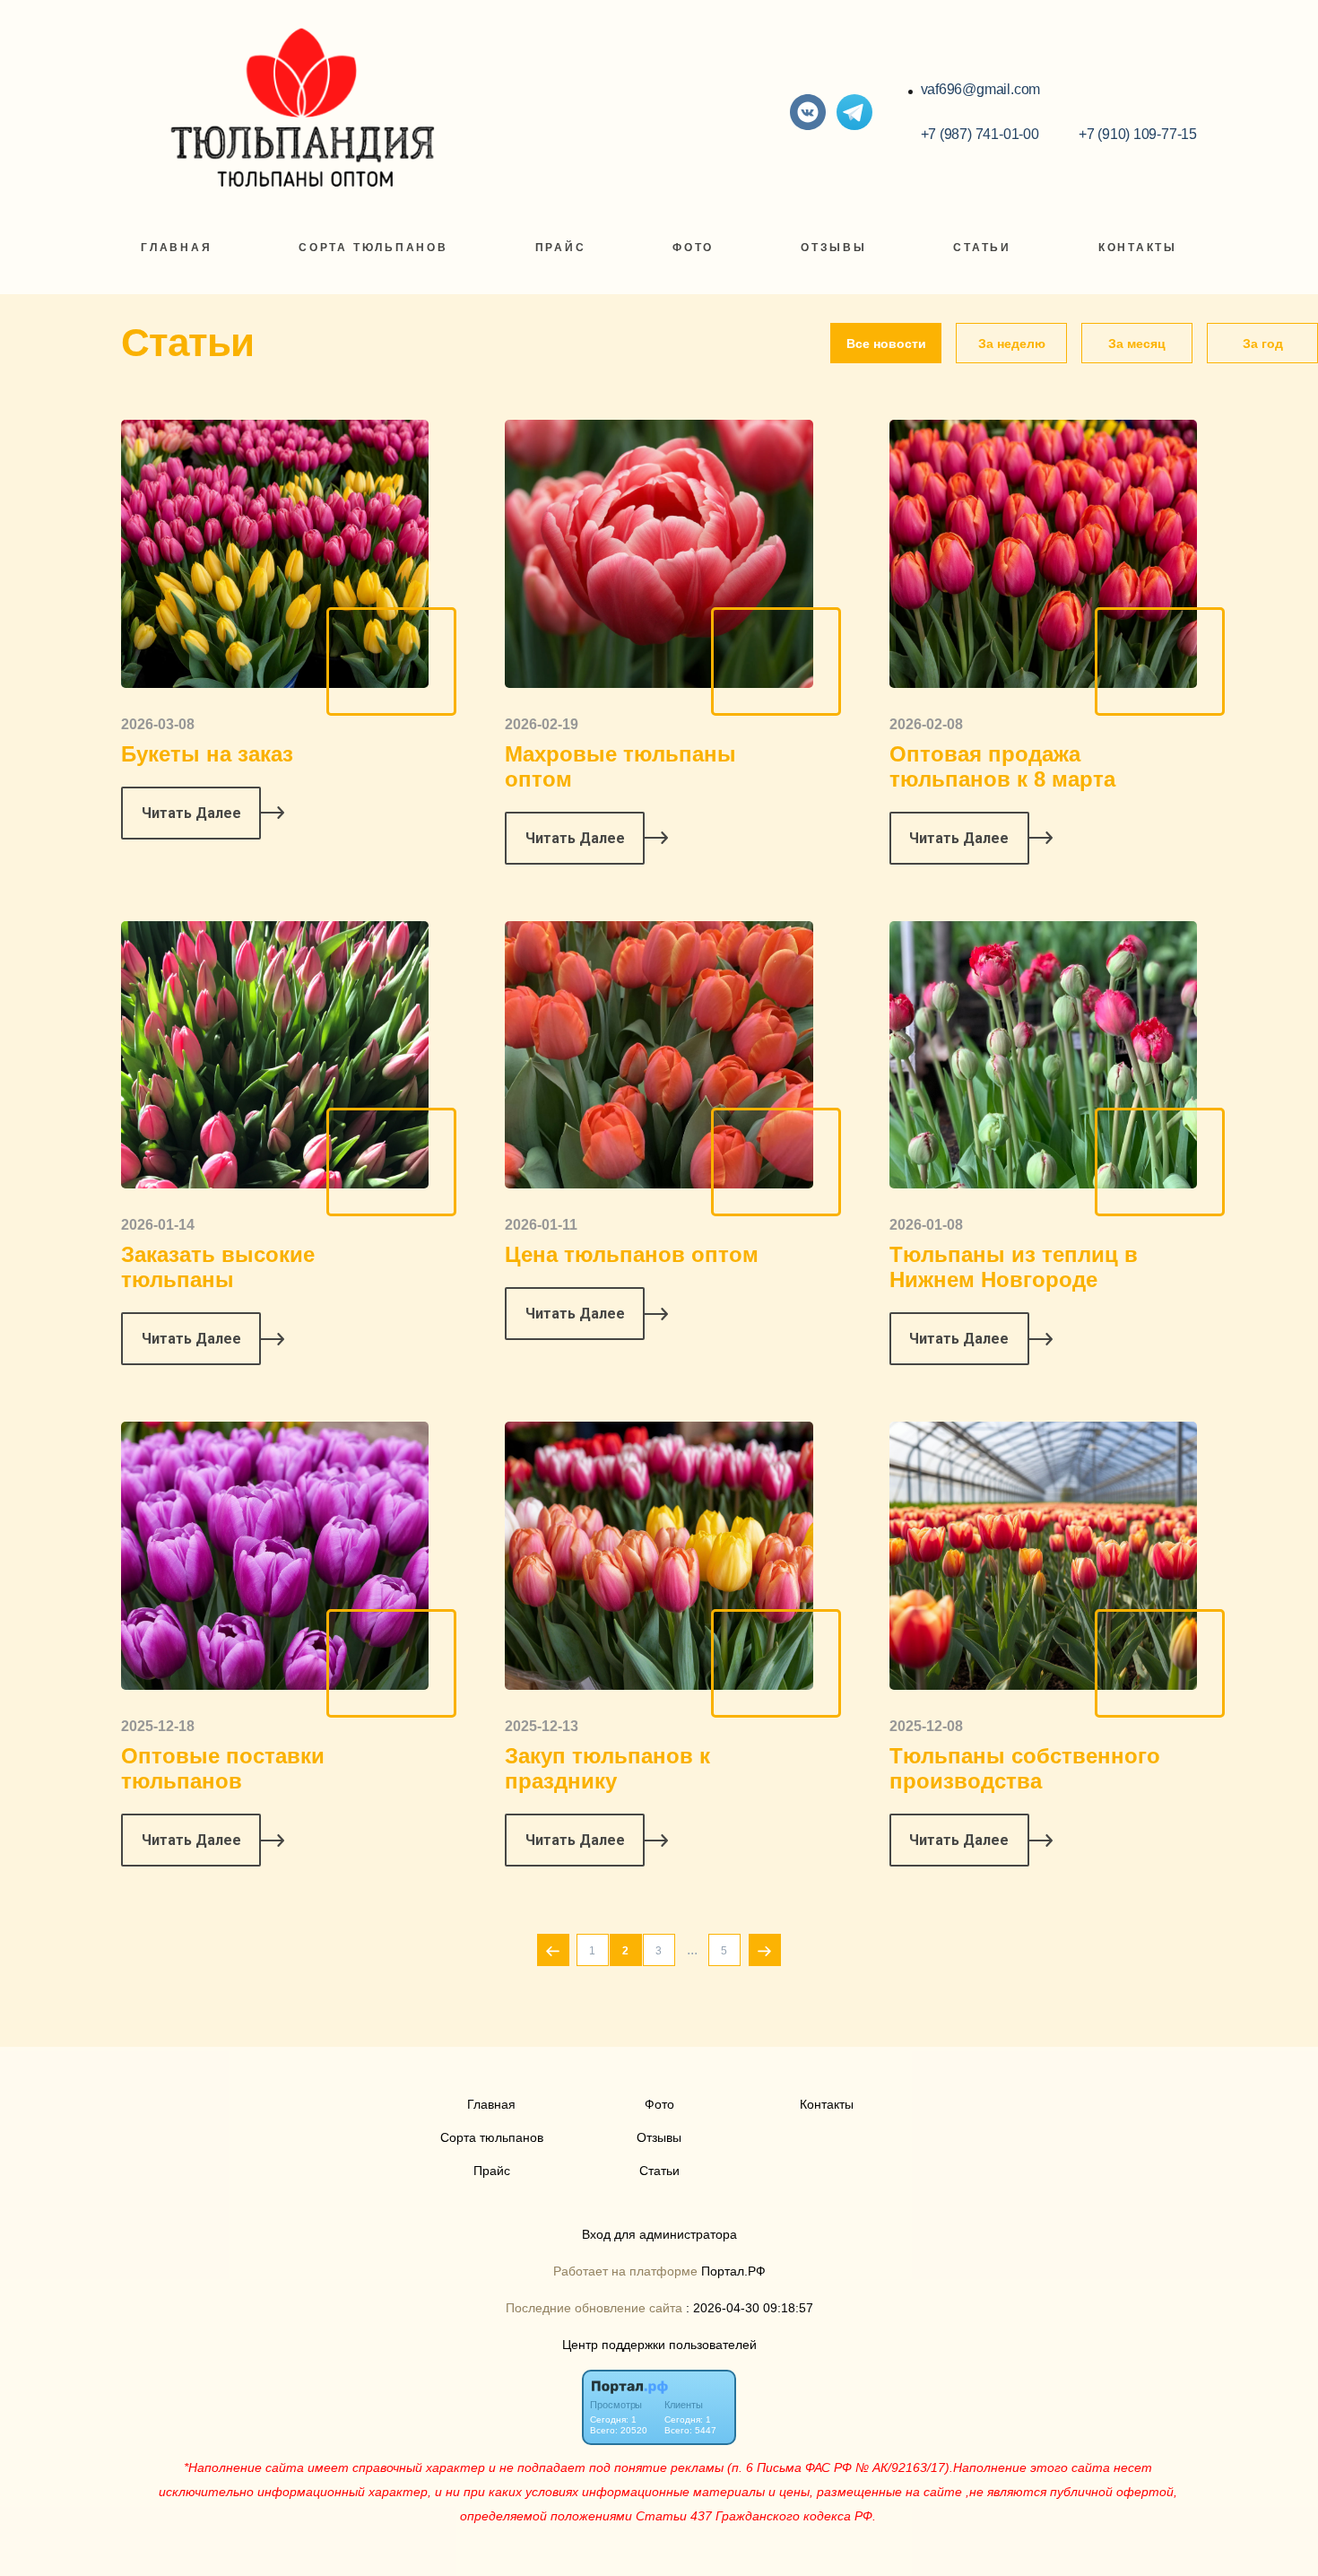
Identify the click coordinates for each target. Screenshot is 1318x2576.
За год (1263, 344)
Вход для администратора (659, 2235)
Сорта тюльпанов (373, 248)
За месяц (1137, 344)
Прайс (561, 248)
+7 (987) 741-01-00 (980, 134)
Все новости (886, 344)
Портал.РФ (733, 2271)
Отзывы (834, 248)
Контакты (1138, 248)
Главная (176, 248)
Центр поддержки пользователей (659, 2345)
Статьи (982, 248)
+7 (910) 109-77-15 (1138, 134)
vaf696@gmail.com (981, 89)
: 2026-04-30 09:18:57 (750, 2308)
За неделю (1012, 344)
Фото (693, 248)
